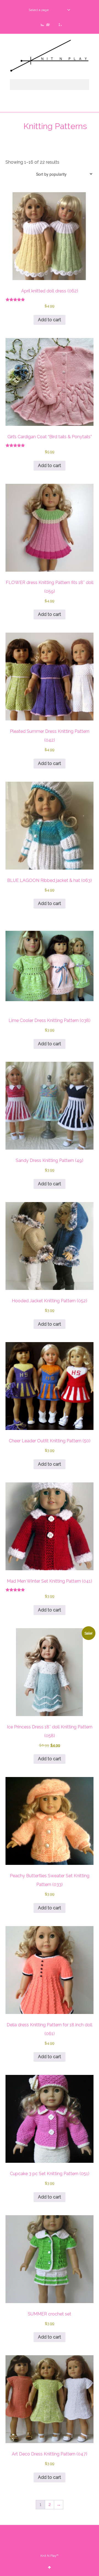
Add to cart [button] (50, 320)
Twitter (41, 23)
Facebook (50, 23)
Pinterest (58, 23)
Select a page (39, 10)
